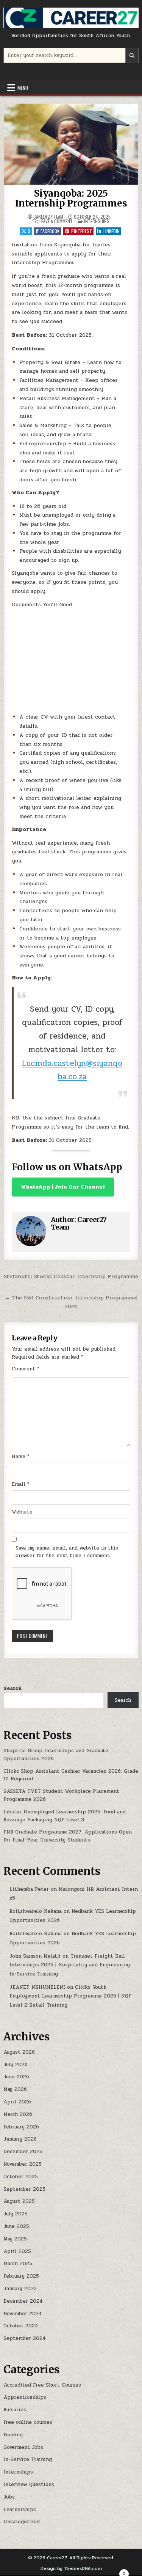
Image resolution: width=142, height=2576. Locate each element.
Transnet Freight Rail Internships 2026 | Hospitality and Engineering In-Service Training (70, 1965)
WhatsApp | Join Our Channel (63, 1187)
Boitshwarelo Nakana (36, 1911)
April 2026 (17, 2102)
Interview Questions (29, 2485)
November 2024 (23, 2314)
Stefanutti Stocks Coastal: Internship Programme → (71, 1281)
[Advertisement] (71, 661)
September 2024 (25, 2338)
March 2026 (18, 2114)
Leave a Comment (56, 221)
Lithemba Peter (29, 1889)
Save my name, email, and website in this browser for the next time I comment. (67, 1552)
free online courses (28, 2422)
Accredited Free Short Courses (42, 2385)
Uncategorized (22, 2522)
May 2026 (15, 2089)
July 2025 (16, 2214)
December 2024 (23, 2301)
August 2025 (19, 2201)
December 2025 (23, 2152)
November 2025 (23, 2164)
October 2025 (21, 2177)
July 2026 (16, 2065)
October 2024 (21, 2326)
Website (22, 1512)
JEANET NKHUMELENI (37, 1987)
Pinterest (82, 231)
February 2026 (21, 2127)
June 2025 (16, 2226)
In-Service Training (28, 2459)
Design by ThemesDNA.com (71, 2568)
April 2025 (17, 2251)
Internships (97, 221)
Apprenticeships (25, 2397)
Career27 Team (48, 217)
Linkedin (112, 231)
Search (12, 1688)
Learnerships (20, 2510)
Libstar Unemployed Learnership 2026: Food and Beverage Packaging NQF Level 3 (65, 1816)
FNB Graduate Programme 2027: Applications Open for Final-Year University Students (68, 1836)
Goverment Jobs (23, 2447)
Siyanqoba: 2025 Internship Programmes (71, 198)
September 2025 (24, 2189)
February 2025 (21, 2276)
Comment (25, 1369)
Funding (13, 2435)
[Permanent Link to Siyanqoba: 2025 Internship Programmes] (71, 144)
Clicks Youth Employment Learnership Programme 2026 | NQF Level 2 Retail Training (70, 1996)
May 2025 (15, 2239)
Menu (23, 88)
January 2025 (20, 2289)
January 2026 (20, 2139)
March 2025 (18, 2264)
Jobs (9, 2497)
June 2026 (16, 2077)
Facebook (50, 231)
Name (20, 1457)
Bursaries (15, 2410)
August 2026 (19, 2052)
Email (20, 1484)
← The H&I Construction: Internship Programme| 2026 (71, 1302)
